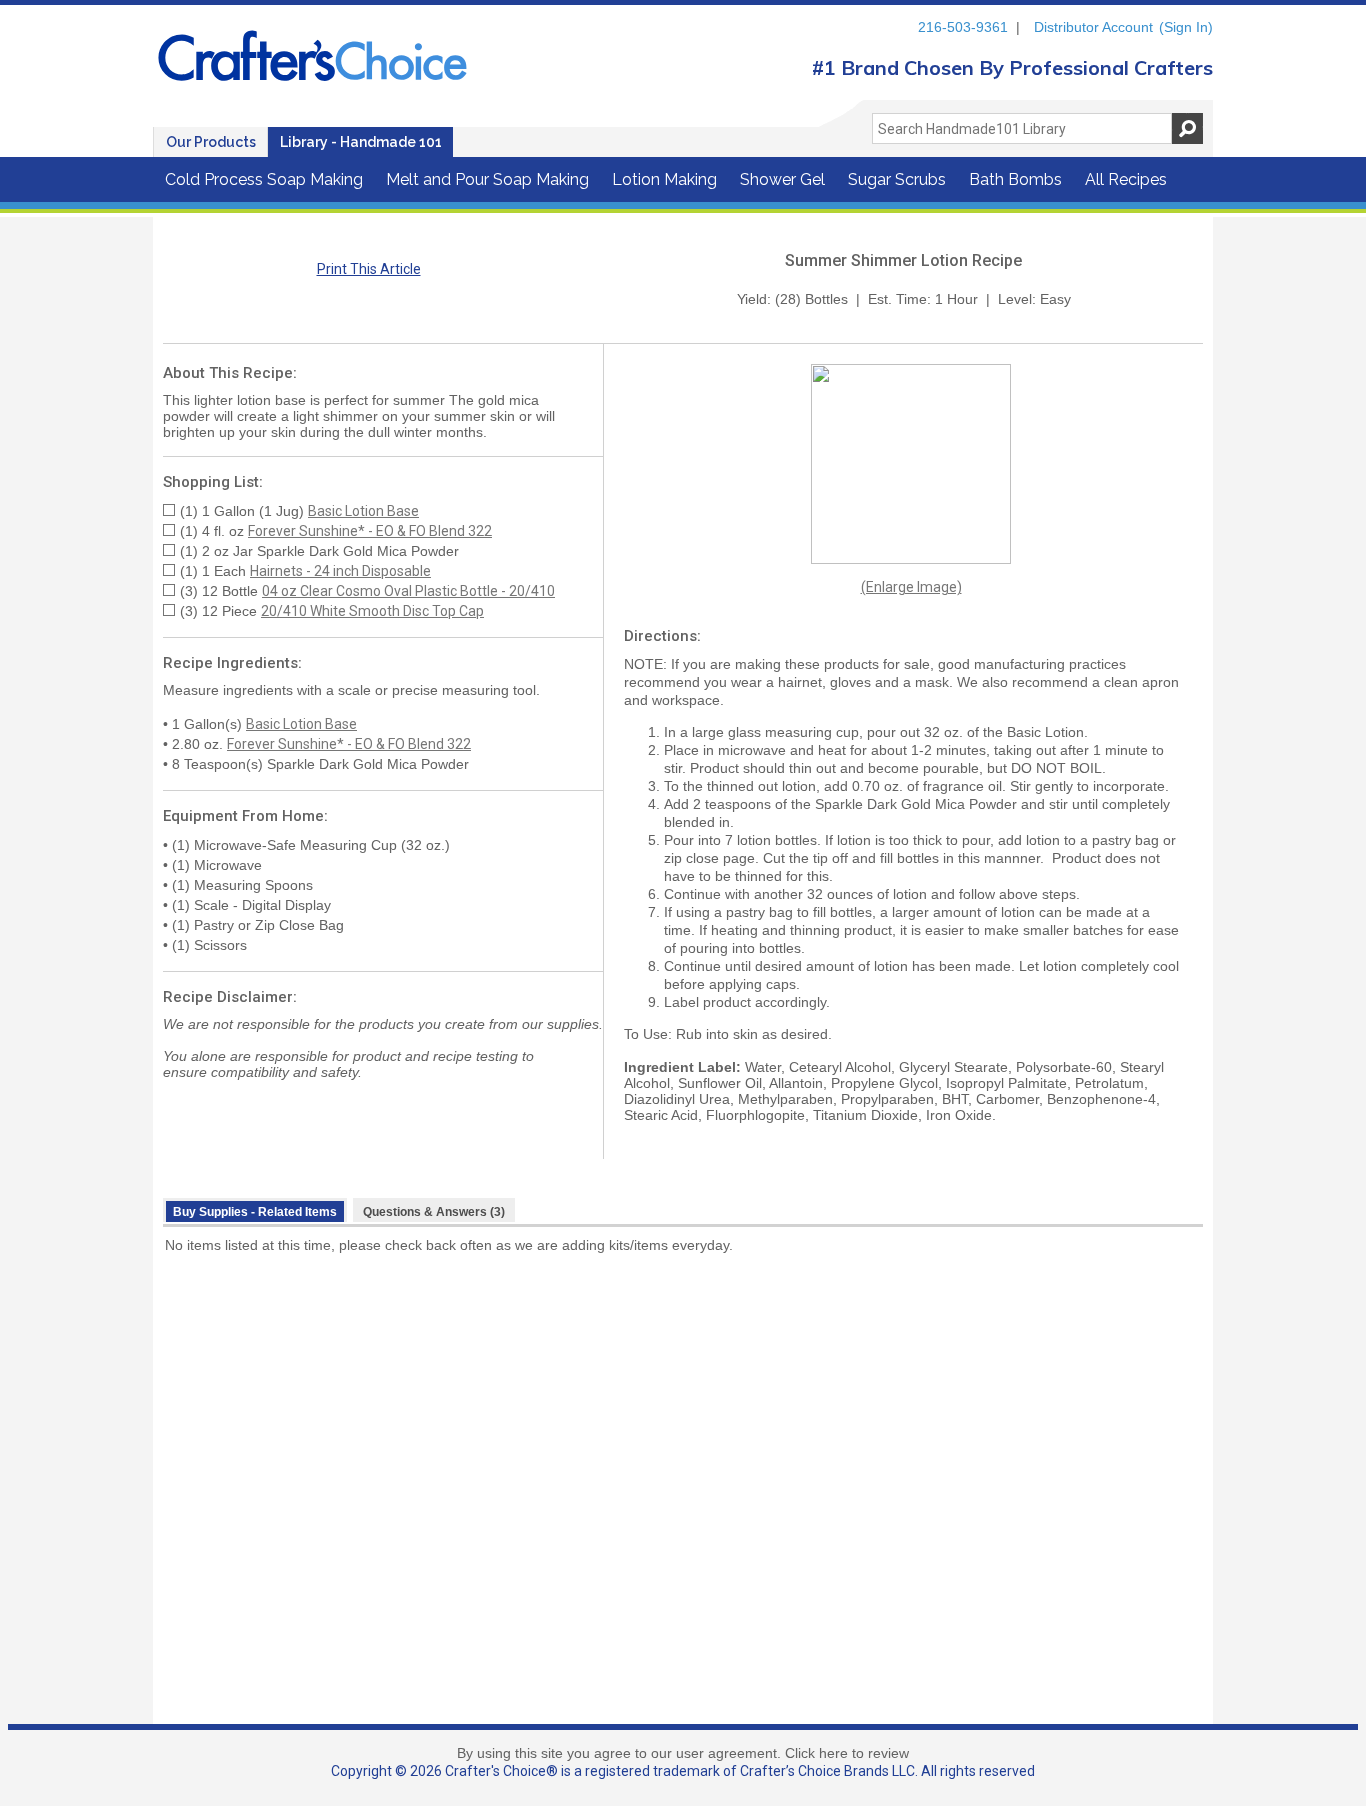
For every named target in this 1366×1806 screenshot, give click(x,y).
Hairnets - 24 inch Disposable (340, 571)
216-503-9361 (963, 27)
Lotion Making (664, 179)
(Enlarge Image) (911, 587)
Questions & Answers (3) (434, 1212)
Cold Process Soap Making (264, 179)
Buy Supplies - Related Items (255, 1212)
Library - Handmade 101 (361, 142)
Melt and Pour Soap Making (487, 179)
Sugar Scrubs (897, 179)
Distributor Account (1093, 27)
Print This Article (369, 269)
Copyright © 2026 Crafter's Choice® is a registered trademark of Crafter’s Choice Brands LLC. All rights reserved (683, 1771)
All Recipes (1126, 179)
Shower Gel (782, 179)
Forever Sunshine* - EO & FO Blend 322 (370, 531)
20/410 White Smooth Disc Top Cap (372, 611)
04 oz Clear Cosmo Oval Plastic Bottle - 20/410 (408, 591)
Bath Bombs (1015, 179)
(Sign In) (1186, 27)
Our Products (211, 142)
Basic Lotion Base (363, 511)
